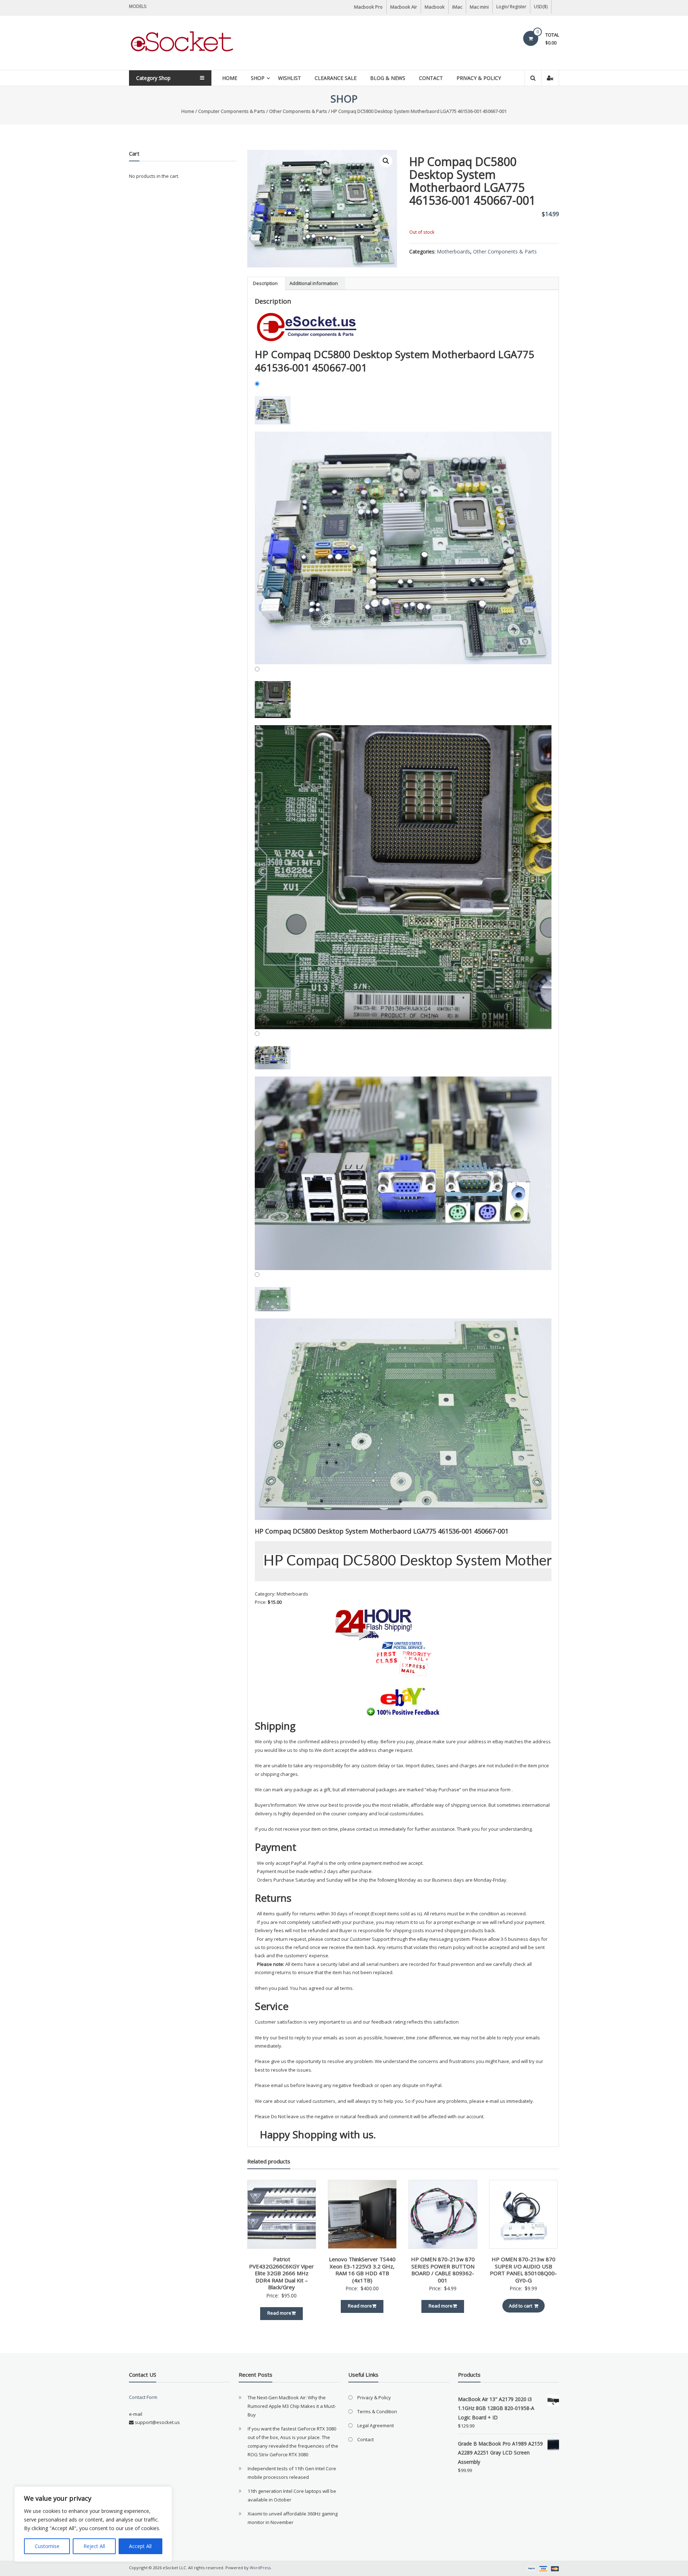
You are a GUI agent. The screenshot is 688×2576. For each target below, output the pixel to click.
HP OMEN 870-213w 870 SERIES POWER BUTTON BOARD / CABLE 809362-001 (443, 2270)
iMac (457, 7)
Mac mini (479, 7)
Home (230, 78)
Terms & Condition (377, 2411)
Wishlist (290, 78)
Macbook (435, 7)
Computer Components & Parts (232, 111)
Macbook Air (404, 7)
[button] (386, 161)
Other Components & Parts (298, 111)
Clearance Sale (336, 78)
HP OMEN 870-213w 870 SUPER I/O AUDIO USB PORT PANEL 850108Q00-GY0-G (523, 2270)
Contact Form (143, 2397)
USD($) (541, 7)
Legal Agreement (376, 2425)
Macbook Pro (368, 7)
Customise (47, 2546)
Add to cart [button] (520, 2306)
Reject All (94, 2546)
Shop (258, 78)
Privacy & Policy (479, 78)
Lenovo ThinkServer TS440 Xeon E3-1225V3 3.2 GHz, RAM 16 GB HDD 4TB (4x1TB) (362, 2270)
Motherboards (453, 251)
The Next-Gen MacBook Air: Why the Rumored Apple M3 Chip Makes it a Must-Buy (292, 2406)
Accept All (140, 2546)
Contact (431, 78)
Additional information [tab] (314, 283)
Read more (279, 2313)
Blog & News (388, 78)
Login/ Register (511, 7)
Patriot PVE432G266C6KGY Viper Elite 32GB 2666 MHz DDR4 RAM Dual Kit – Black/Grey (281, 2273)
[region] (93, 2524)
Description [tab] (265, 283)
